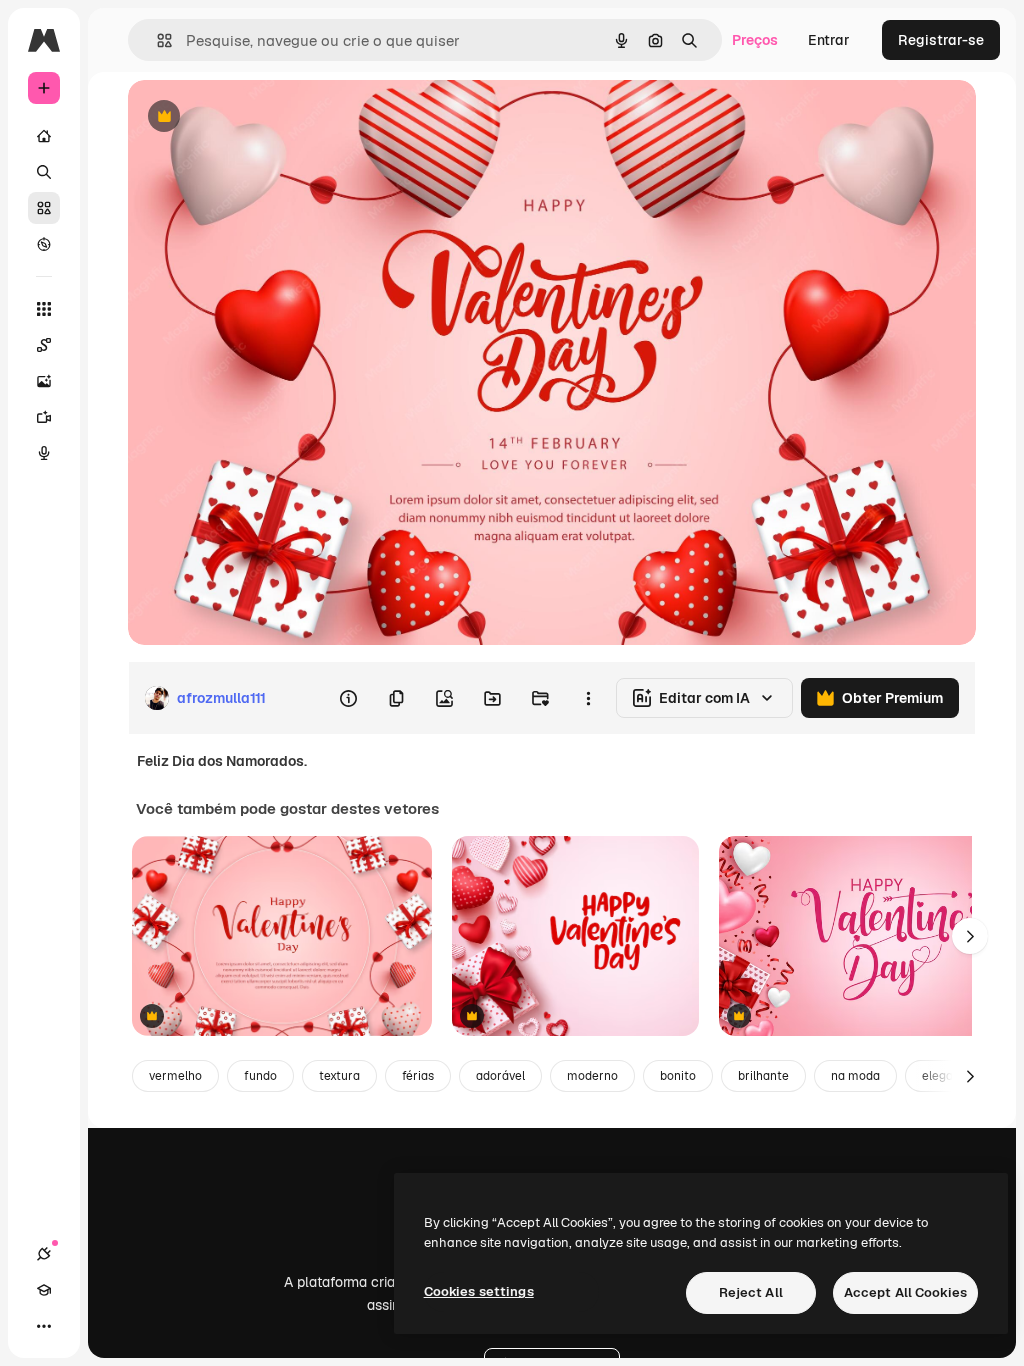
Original (256, 117)
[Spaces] (44, 345)
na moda (855, 1076)
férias (418, 1076)
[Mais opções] (588, 698)
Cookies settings (479, 1291)
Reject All (751, 1292)
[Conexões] (44, 1254)
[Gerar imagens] (44, 381)
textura (339, 1076)
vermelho (175, 1076)
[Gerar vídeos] (44, 417)
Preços (755, 40)
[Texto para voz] (44, 453)
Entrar (829, 40)
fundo (260, 1076)
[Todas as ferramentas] (44, 309)
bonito (678, 1076)
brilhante (763, 1076)
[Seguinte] (970, 936)
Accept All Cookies (905, 1292)
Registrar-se (941, 40)
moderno (592, 1076)
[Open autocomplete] (156, 40)
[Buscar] (44, 172)
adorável (500, 1076)
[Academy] (44, 1290)
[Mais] (44, 1326)
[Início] (44, 136)
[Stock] (44, 208)
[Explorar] (44, 244)
